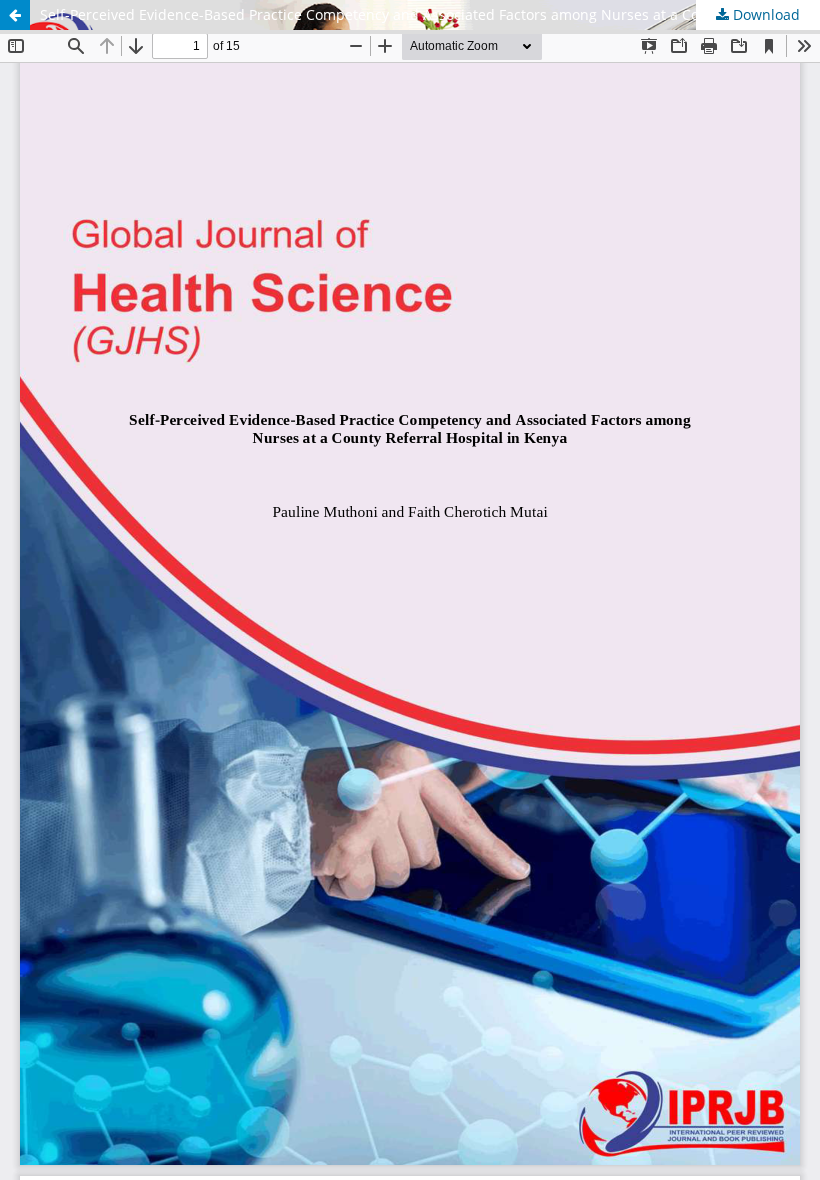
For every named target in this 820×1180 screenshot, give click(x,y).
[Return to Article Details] (15, 15)
